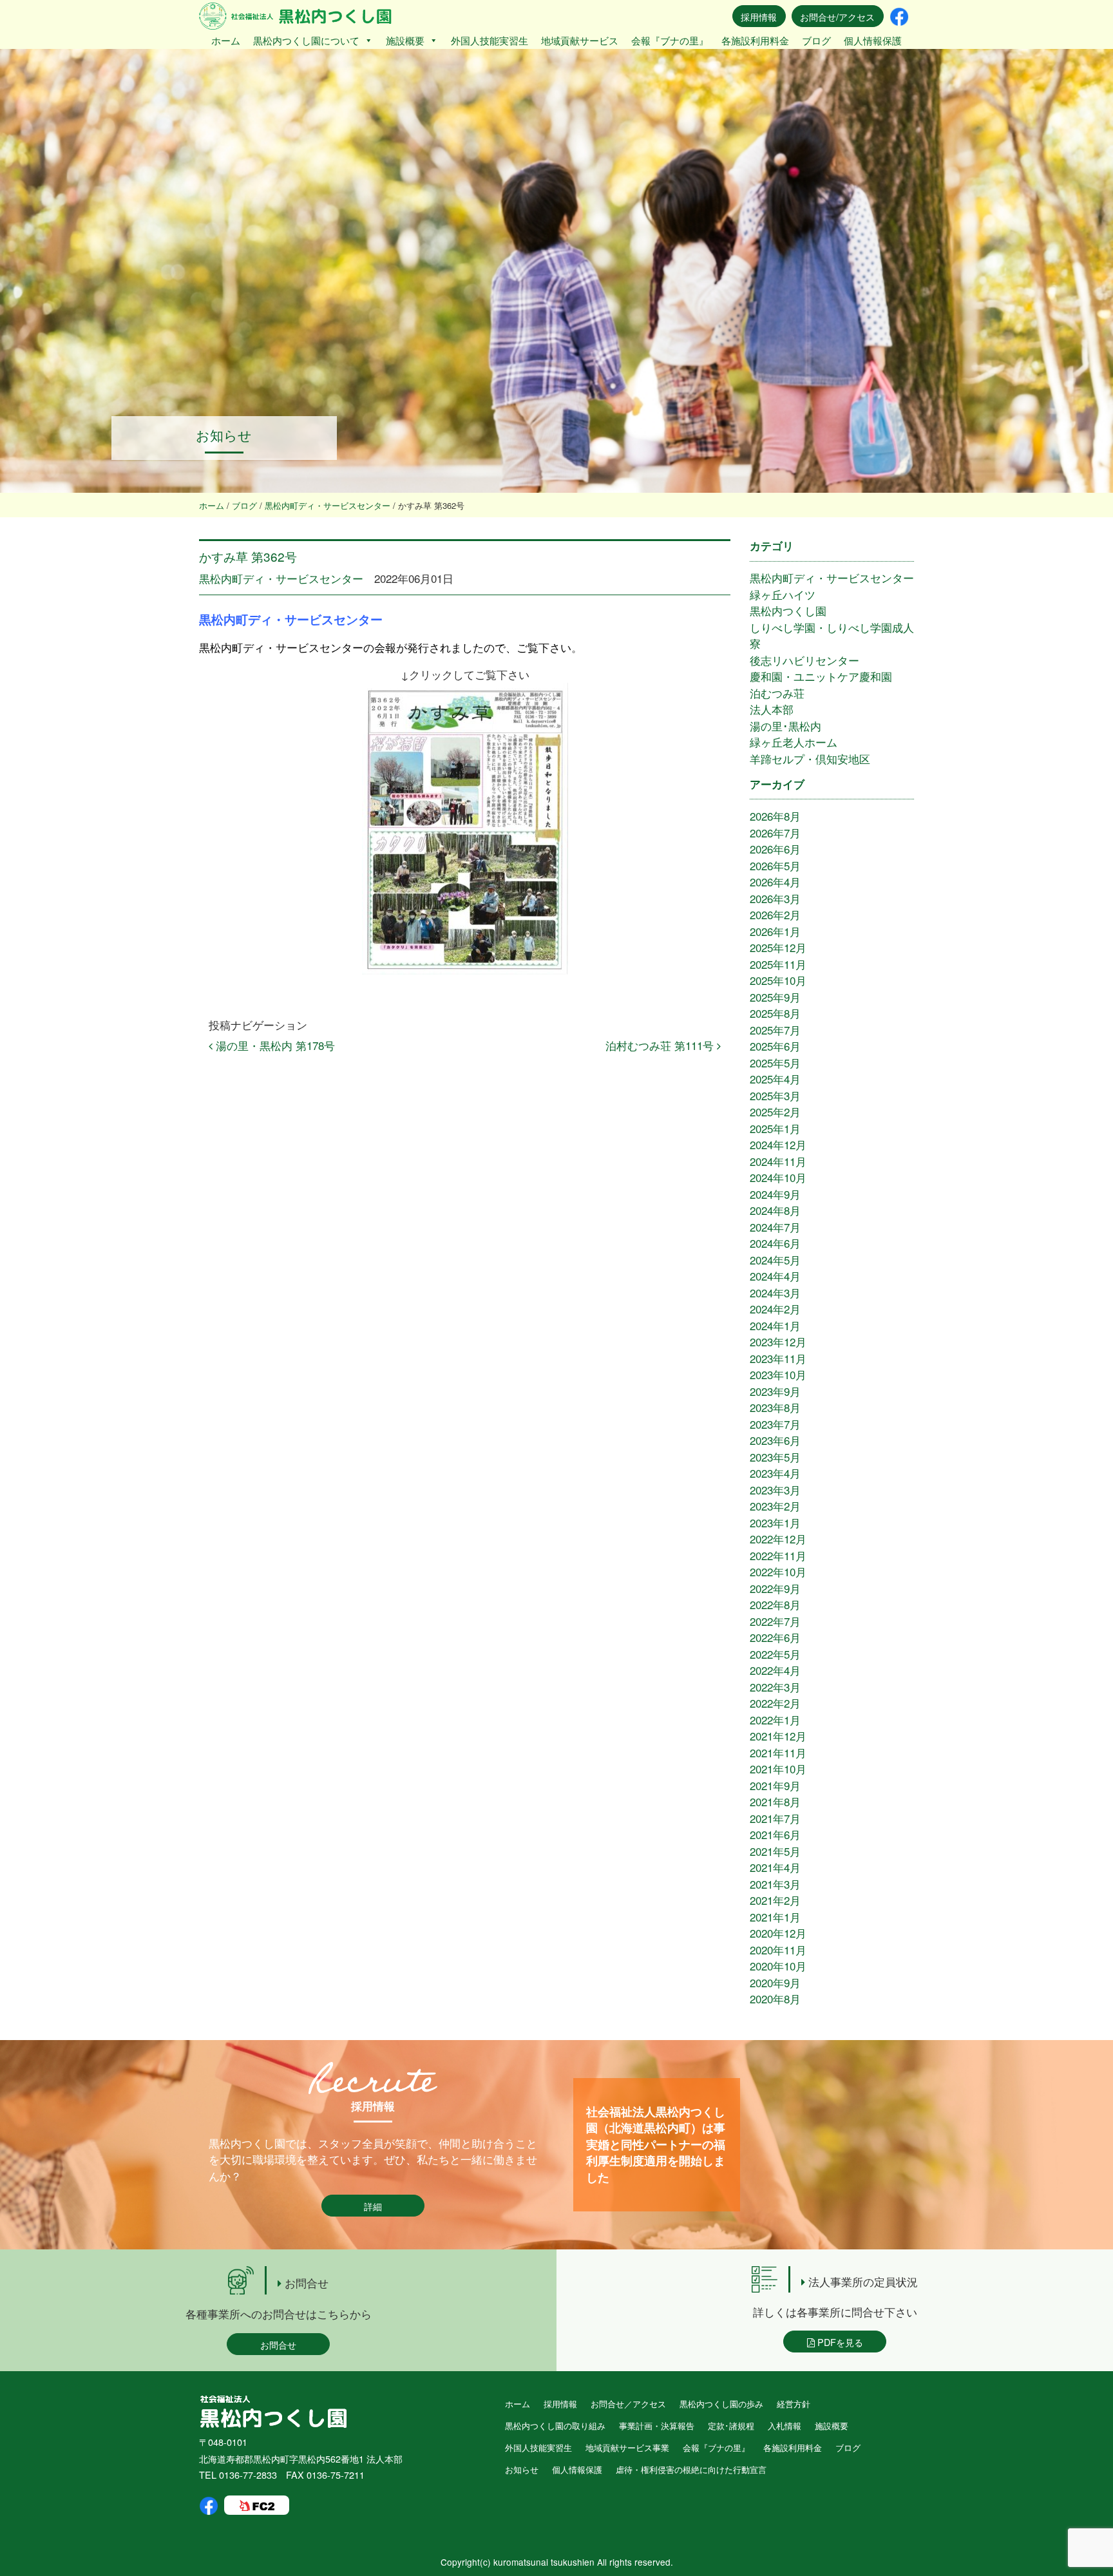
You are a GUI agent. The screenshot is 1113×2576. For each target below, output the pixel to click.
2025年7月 (775, 1030)
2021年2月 (775, 1900)
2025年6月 (775, 1046)
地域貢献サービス (580, 40)
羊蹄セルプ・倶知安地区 (810, 758)
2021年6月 (775, 1834)
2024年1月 (775, 1325)
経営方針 (794, 2404)
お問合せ (278, 2344)
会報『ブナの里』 (670, 40)
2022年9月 (775, 1588)
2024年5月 (775, 1260)
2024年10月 (778, 1177)
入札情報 (785, 2426)
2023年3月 (775, 1490)
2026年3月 (775, 898)
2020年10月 (778, 1966)
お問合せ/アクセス (837, 16)
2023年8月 (775, 1407)
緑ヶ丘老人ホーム (794, 742)
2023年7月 (775, 1424)
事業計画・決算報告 (657, 2426)
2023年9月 (775, 1391)
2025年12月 (778, 947)
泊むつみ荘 (777, 693)
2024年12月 (778, 1144)
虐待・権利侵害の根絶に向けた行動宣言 (691, 2469)
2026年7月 (775, 833)
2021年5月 (775, 1851)
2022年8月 (775, 1604)
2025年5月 (775, 1063)
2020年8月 (775, 1999)
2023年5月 (775, 1457)
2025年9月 (775, 997)
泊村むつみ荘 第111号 (661, 1045)
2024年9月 (775, 1194)
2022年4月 (775, 1670)
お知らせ (522, 2469)
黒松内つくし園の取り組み (555, 2426)
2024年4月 (775, 1276)
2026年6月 (775, 849)
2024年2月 (775, 1309)
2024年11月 (778, 1161)
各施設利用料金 (755, 40)
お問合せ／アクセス (628, 2404)
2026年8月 (775, 816)
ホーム (226, 40)
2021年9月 (775, 1785)
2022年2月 (775, 1703)
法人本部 (772, 709)
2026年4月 (775, 882)
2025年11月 (778, 964)
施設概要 (405, 40)
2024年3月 (775, 1293)
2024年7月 (775, 1227)
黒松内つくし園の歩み (721, 2404)
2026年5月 (775, 865)
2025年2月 (775, 1111)
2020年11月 (778, 1950)
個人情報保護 (873, 40)
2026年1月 (775, 931)
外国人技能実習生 (490, 40)
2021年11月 (778, 1752)
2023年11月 (778, 1358)
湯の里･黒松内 (785, 726)
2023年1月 (775, 1522)
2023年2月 (775, 1506)
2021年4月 (775, 1867)
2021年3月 (775, 1884)
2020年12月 (778, 1933)
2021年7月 (775, 1818)
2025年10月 (778, 980)
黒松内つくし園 (788, 610)
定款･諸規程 (731, 2426)
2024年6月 (775, 1243)
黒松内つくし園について (306, 40)
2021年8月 (775, 1801)
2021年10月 (778, 1769)
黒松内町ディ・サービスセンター (281, 578)
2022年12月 (778, 1539)
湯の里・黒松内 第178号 (274, 1045)
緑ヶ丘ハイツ (783, 594)
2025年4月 (775, 1079)
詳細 (373, 2206)
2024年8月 (775, 1210)
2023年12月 (778, 1341)
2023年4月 (775, 1473)
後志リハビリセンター (804, 660)
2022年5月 (775, 1654)
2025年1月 (775, 1128)
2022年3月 (775, 1687)
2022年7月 (775, 1621)
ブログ (816, 40)
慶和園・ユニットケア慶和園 (821, 676)
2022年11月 (778, 1555)
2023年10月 (778, 1374)
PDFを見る (839, 2342)
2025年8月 (775, 1013)
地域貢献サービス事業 (627, 2447)
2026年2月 (775, 914)
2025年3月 (775, 1095)
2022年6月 (775, 1637)
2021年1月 (775, 1917)
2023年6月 (775, 1440)
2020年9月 (775, 1982)
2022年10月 (778, 1571)
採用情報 (759, 16)
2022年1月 (775, 1720)
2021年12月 (778, 1736)
